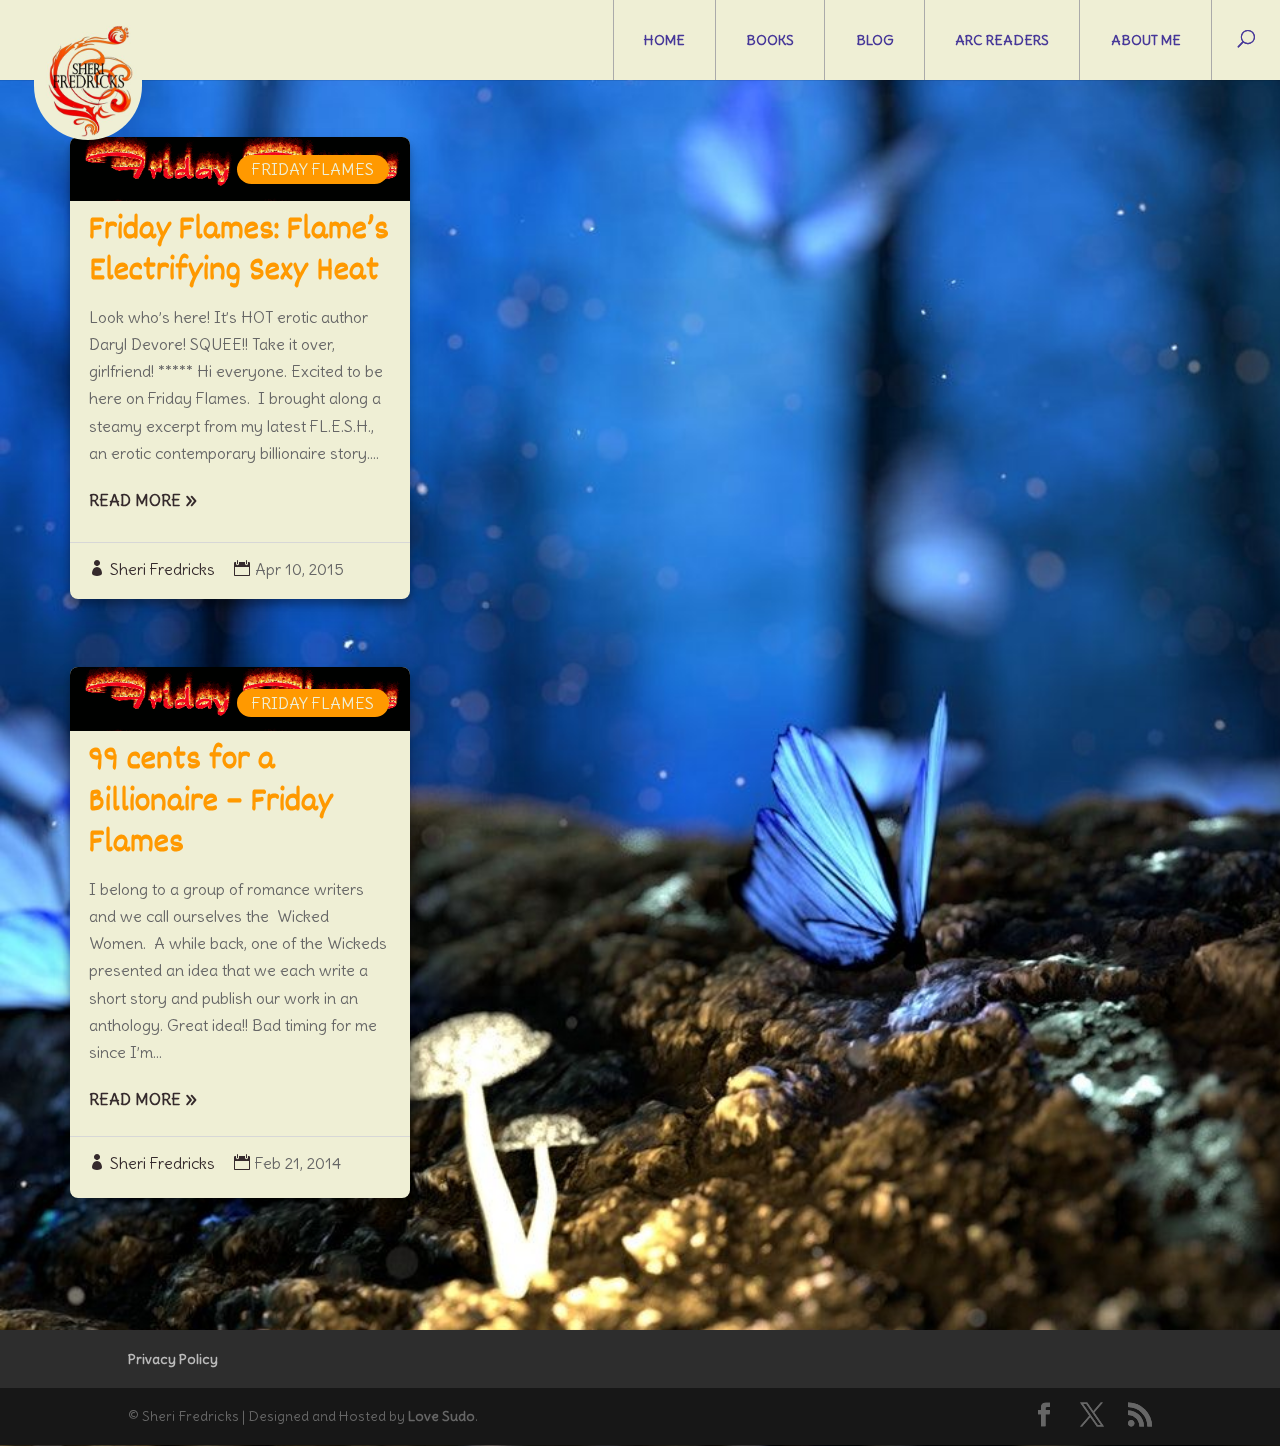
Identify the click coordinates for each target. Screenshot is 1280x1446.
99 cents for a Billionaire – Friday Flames (211, 802)
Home (664, 40)
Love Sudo (441, 1416)
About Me (1146, 40)
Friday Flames (313, 169)
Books (770, 40)
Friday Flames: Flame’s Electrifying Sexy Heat (239, 252)
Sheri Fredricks (162, 569)
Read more (135, 500)
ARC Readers (1002, 40)
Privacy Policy (173, 1359)
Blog (875, 40)
